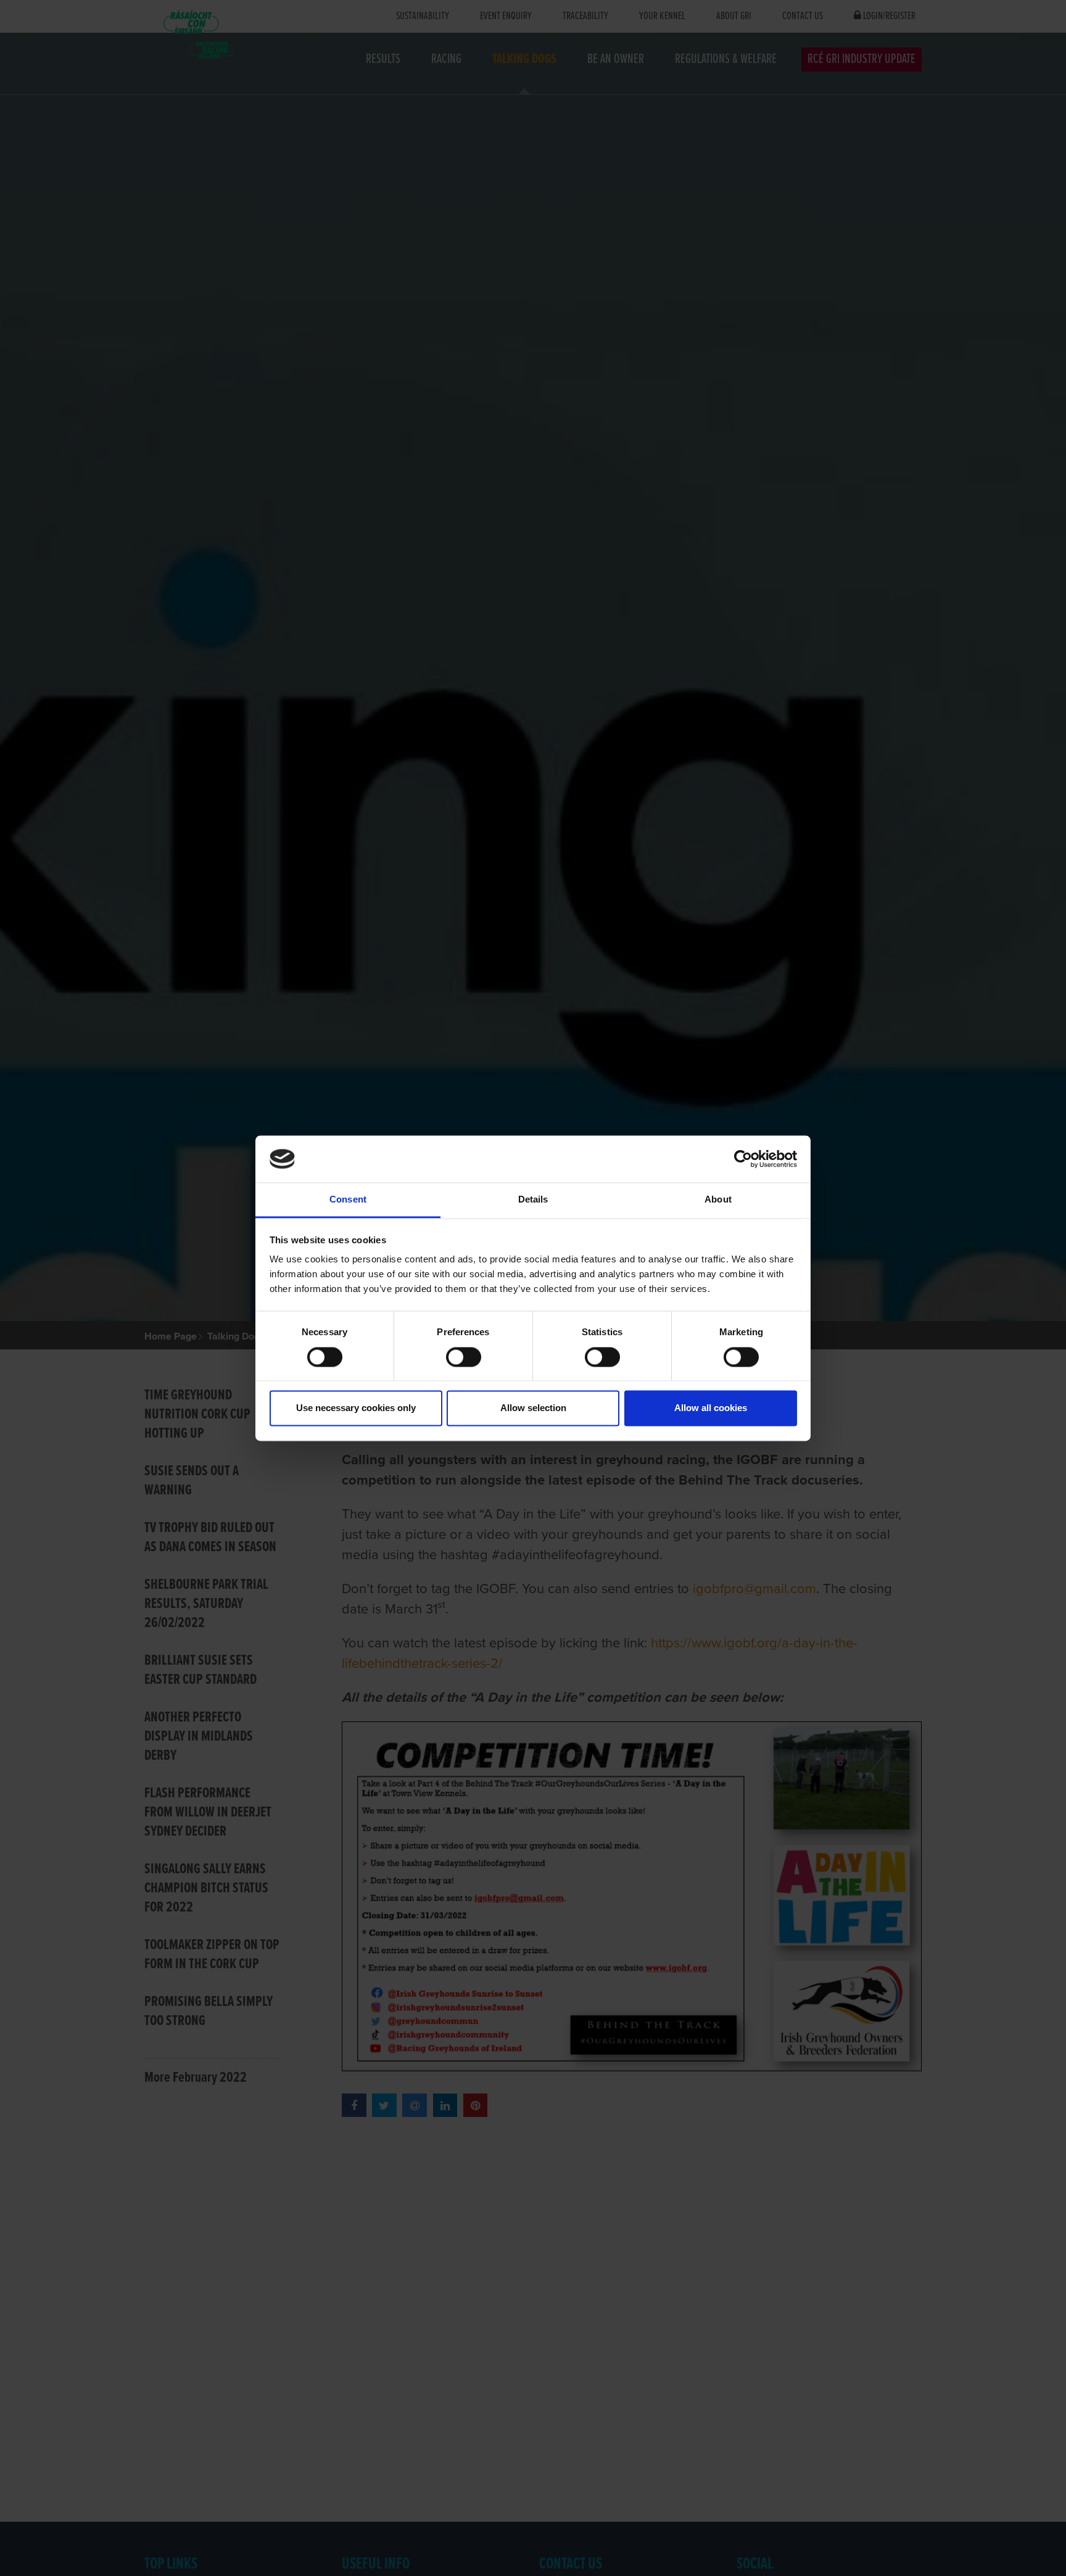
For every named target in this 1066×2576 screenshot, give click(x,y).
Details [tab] (533, 1200)
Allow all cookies (711, 1408)
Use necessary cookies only (356, 1408)
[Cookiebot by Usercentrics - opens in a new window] (743, 1159)
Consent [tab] (348, 1200)
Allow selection (533, 1408)
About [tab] (718, 1200)
